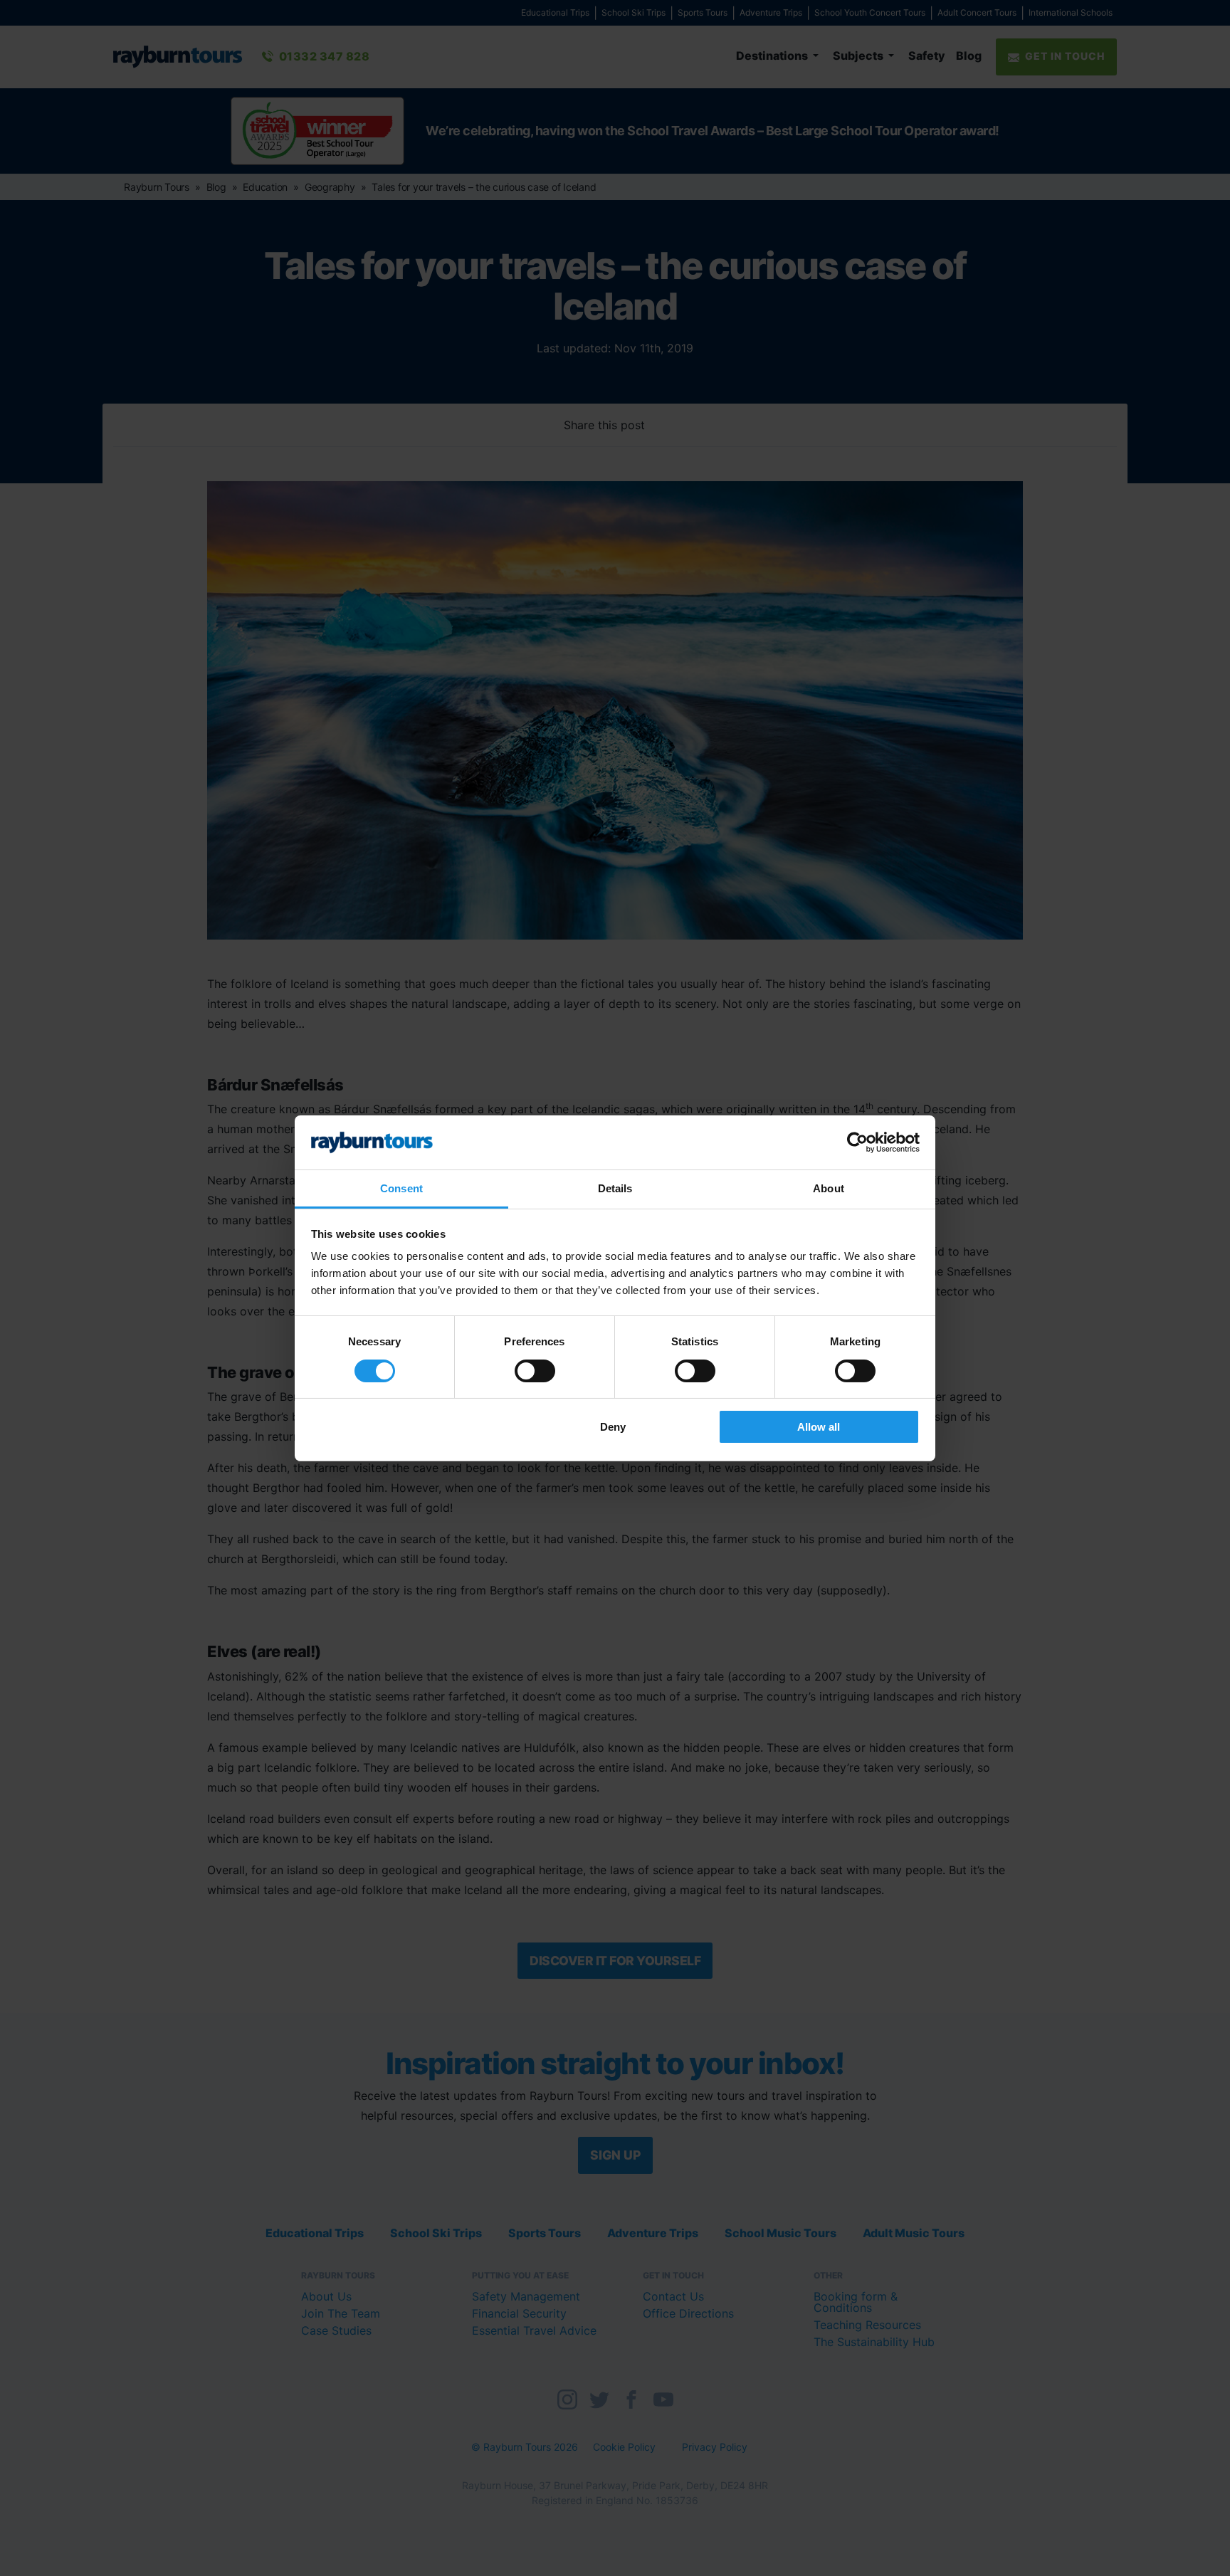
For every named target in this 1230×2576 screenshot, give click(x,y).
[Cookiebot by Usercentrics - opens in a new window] (857, 1142)
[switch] (535, 1371)
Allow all (819, 1427)
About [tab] (829, 1188)
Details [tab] (615, 1188)
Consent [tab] (401, 1188)
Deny (613, 1427)
